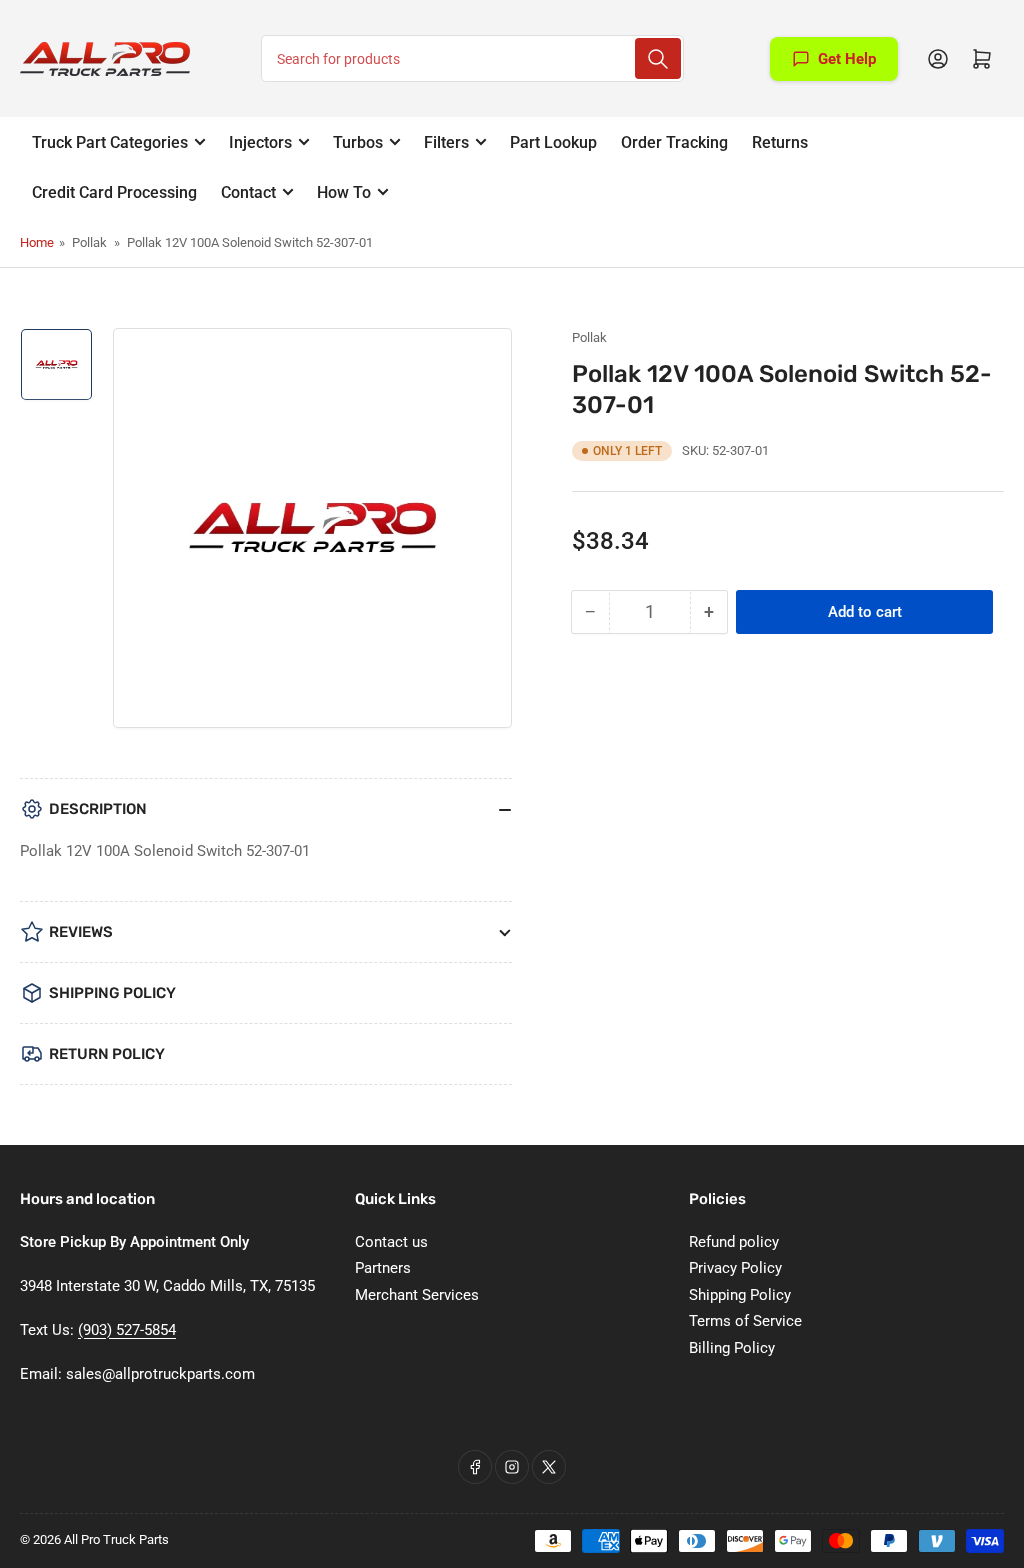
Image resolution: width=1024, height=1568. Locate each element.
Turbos (358, 142)
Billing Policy (732, 1348)
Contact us (391, 1242)
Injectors (260, 142)
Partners (383, 1268)
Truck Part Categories (110, 142)
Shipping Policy (740, 1295)
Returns (780, 142)
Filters (446, 142)
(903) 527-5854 (127, 1330)
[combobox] (472, 58)
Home (37, 242)
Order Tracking (674, 142)
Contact (248, 192)
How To (344, 192)
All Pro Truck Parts (116, 1539)
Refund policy (734, 1242)
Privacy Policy (735, 1268)
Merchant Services (417, 1295)
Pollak (589, 337)
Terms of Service (745, 1321)
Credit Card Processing (114, 192)
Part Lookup (553, 142)
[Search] (658, 58)
